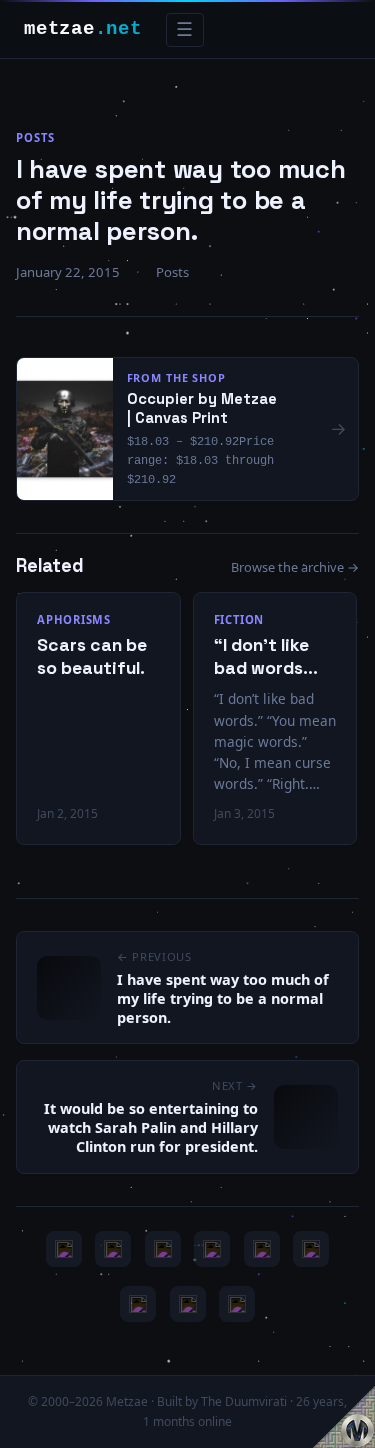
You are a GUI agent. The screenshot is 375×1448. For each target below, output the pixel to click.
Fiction (239, 619)
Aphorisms (74, 619)
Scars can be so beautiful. (92, 656)
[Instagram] (113, 1249)
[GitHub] (212, 1249)
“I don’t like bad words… (266, 656)
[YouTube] (64, 1249)
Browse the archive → (295, 567)
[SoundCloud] (262, 1249)
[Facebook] (138, 1304)
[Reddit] (237, 1304)
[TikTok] (311, 1249)
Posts (35, 137)
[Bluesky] (163, 1249)
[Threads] (188, 1304)
